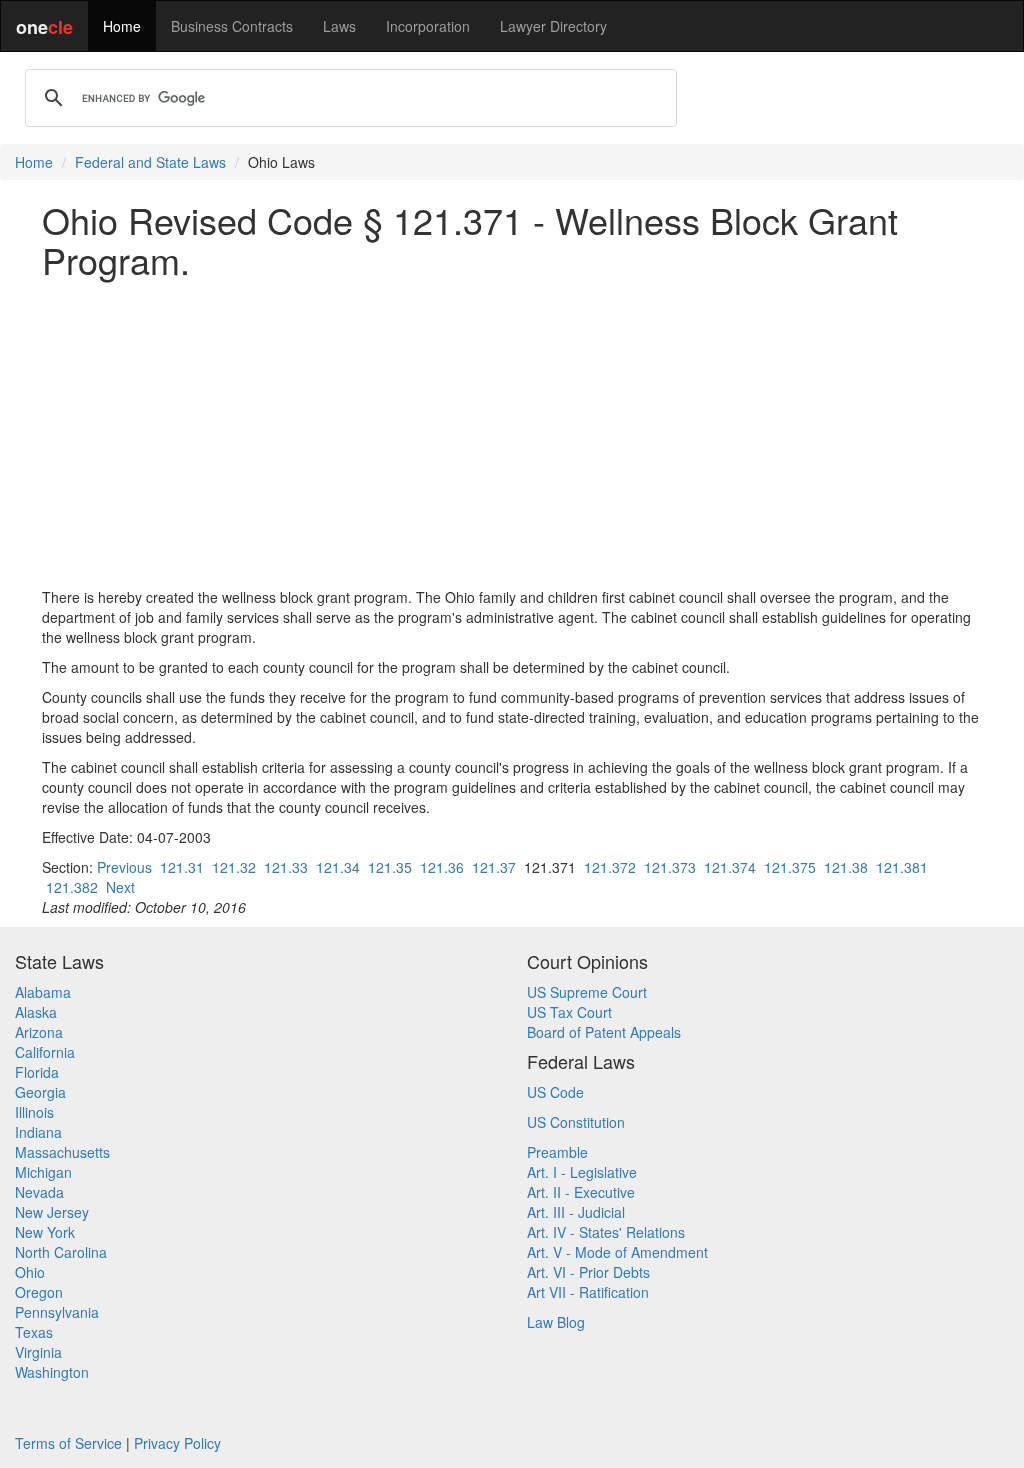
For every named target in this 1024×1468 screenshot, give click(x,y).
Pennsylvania (57, 1312)
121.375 (790, 867)
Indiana (38, 1132)
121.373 (670, 867)
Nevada (39, 1192)
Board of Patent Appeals (604, 1032)
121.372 (610, 867)
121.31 (182, 867)
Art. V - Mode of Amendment (617, 1252)
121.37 (494, 867)
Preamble (557, 1152)
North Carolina (61, 1252)
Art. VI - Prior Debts (588, 1272)
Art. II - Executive (581, 1192)
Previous (124, 867)
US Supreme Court (587, 992)
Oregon (39, 1292)
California (45, 1052)
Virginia (38, 1352)
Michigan (43, 1172)
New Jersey (52, 1212)
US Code (555, 1092)
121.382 (72, 887)
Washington (52, 1372)
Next (120, 887)
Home (122, 26)
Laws (339, 26)
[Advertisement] (512, 433)
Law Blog (556, 1322)
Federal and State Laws (150, 162)
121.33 (286, 867)
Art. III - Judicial (576, 1212)
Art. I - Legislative (582, 1172)
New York (45, 1232)
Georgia (40, 1092)
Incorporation (428, 26)
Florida (37, 1072)
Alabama (43, 992)
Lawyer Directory (553, 26)
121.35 (390, 867)
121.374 (730, 867)
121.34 (338, 867)
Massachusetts (62, 1152)
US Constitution (576, 1122)
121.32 (234, 867)
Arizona (39, 1032)
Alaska (36, 1012)
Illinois (34, 1112)
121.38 (846, 867)
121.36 (442, 867)
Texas (34, 1332)
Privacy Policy (177, 1443)
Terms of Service (68, 1443)
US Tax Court (569, 1012)
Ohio (30, 1272)
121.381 (902, 867)
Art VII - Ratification (588, 1292)
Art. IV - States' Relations (606, 1232)
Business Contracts (232, 26)
